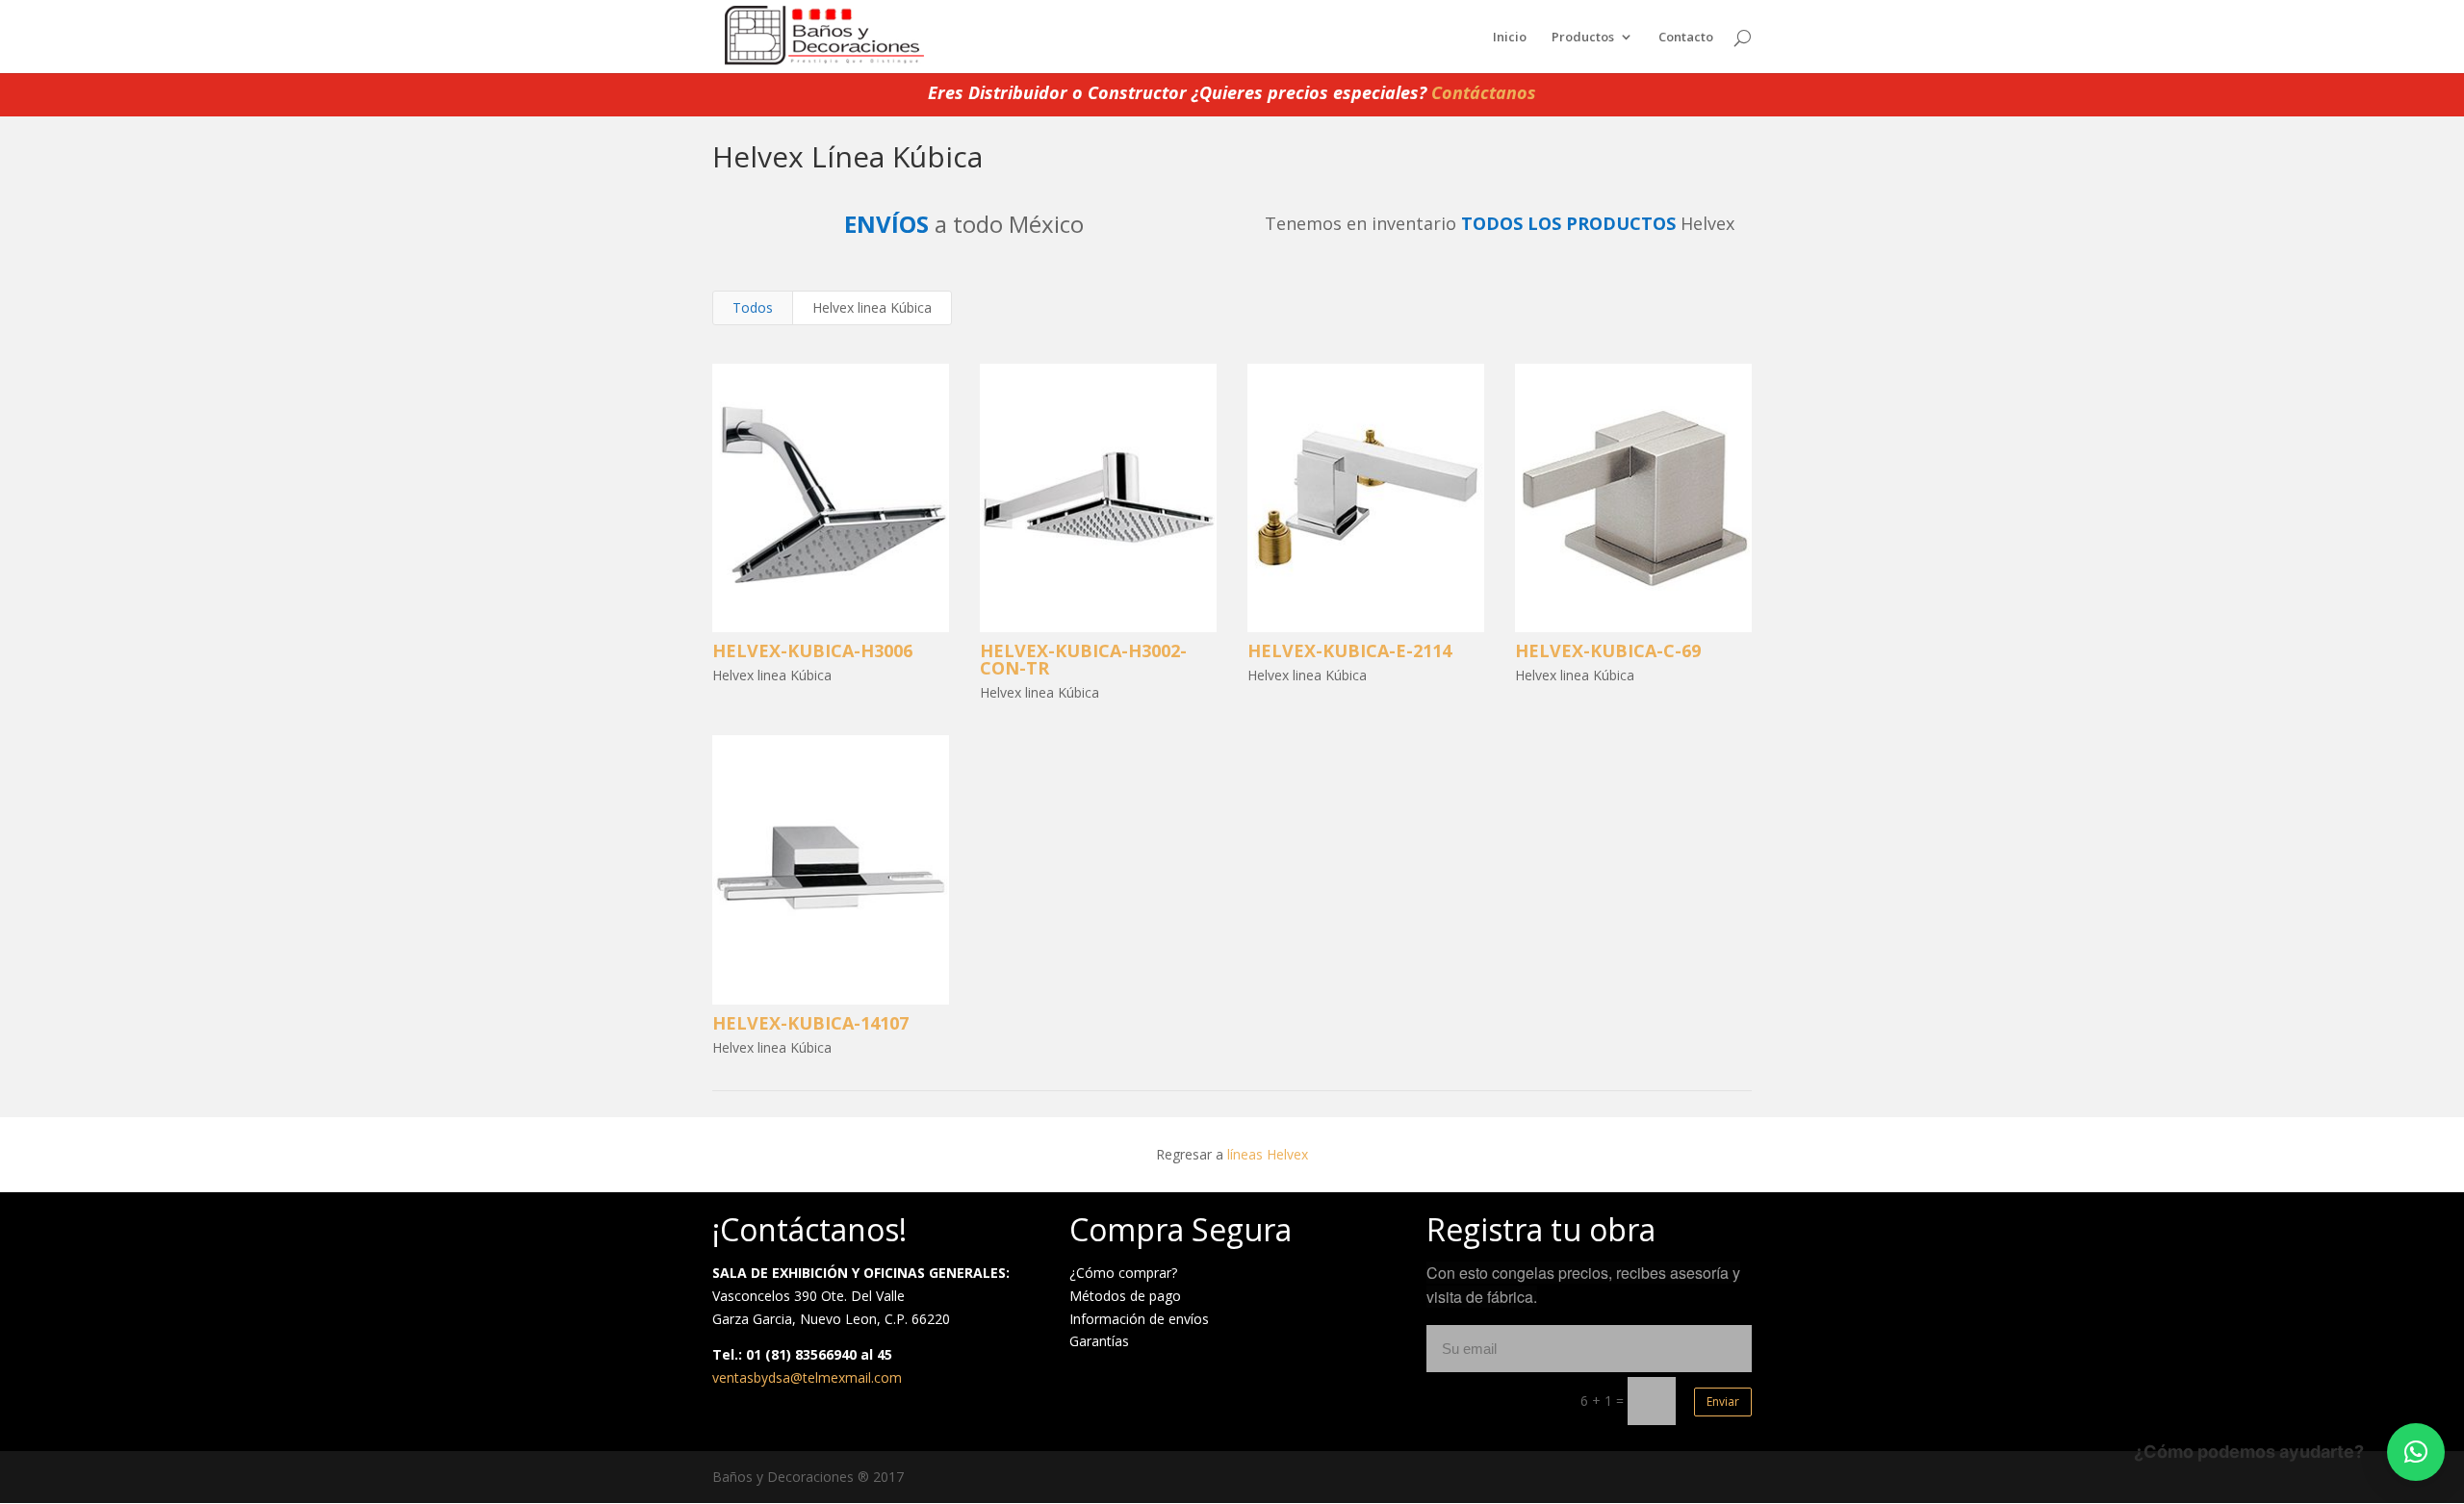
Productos (1583, 38)
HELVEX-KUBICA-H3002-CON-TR (1083, 659)
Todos (753, 307)
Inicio (1510, 38)
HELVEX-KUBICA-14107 (810, 1023)
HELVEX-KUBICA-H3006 (812, 650)
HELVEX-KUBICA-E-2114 (1349, 650)
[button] (2416, 1452)
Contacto (1686, 38)
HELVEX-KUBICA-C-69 (1608, 650)
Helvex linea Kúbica (872, 307)
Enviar (1723, 1402)
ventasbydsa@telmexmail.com (807, 1377)
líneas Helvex (1268, 1154)
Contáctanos (1484, 92)
